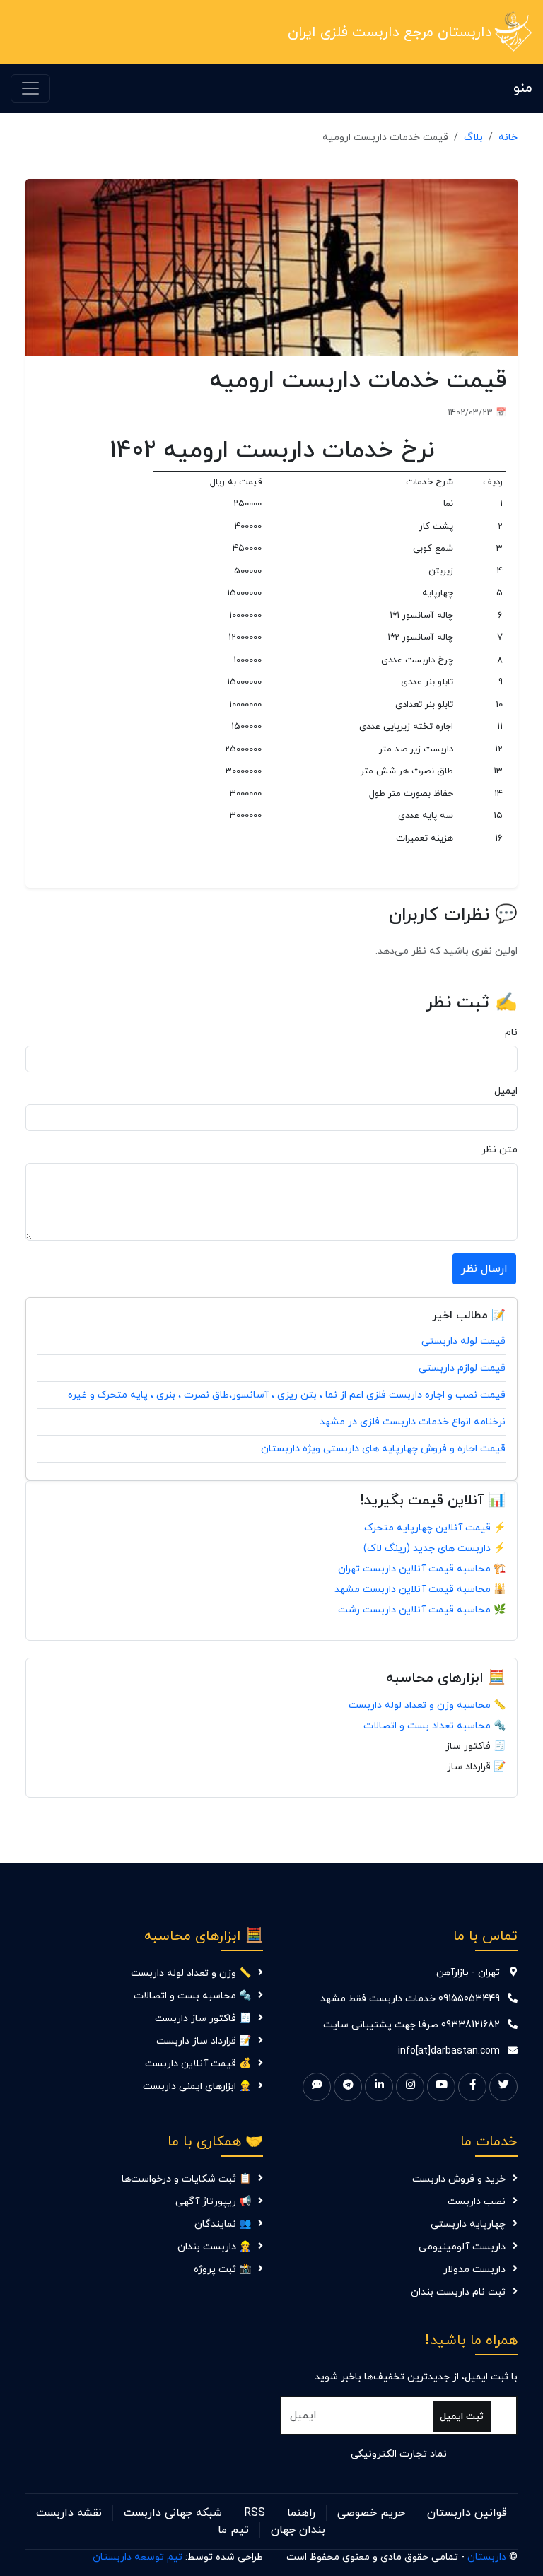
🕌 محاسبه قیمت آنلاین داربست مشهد (420, 1589)
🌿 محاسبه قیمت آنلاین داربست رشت (422, 1610)
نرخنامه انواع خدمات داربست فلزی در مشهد (413, 1422)
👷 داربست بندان (214, 2247)
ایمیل (506, 1091)
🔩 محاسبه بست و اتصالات (192, 1996)
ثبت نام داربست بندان (458, 2292)
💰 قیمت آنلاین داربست (198, 2064)
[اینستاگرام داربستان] (410, 2087)
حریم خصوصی (371, 2513)
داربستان (487, 2557)
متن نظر (500, 1150)
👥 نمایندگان (223, 2224)
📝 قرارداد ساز (476, 1767)
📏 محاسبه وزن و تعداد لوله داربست (427, 1705)
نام (511, 1032)
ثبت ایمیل (462, 2417)
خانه (508, 137)
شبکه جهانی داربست (173, 2513)
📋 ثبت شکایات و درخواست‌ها (186, 2179)
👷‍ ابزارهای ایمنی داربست (197, 2086)
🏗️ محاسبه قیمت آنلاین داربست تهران (422, 1569)
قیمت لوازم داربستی (462, 1368)
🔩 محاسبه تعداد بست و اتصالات (434, 1726)
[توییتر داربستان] (503, 2087)
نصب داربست (477, 2202)
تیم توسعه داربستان (138, 2557)
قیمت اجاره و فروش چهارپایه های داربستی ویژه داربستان (383, 1449)
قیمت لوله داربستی (463, 1341)
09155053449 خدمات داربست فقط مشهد (410, 1999)
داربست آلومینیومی (462, 2247)
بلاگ (473, 137)
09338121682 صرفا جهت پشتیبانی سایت (411, 2025)
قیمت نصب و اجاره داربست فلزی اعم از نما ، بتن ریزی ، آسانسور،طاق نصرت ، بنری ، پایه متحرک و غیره (287, 1395)
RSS (255, 2513)
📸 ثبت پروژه (222, 2270)
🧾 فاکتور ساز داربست (203, 2019)
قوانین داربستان (467, 2513)
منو (523, 88)
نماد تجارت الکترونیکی (399, 2454)
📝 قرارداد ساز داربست (204, 2041)
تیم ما (233, 2530)
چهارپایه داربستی (468, 2224)
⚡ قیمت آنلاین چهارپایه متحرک (435, 1528)
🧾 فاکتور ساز (475, 1746)
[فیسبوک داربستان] (472, 2087)
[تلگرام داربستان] (348, 2087)
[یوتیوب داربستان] (441, 2087)
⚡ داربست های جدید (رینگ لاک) (434, 1548)
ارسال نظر (484, 1269)
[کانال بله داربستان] (317, 2087)
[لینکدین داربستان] (379, 2087)
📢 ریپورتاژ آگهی (213, 2202)
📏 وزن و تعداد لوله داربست (191, 1973)
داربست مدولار (474, 2270)
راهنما (301, 2513)
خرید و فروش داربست (459, 2179)
